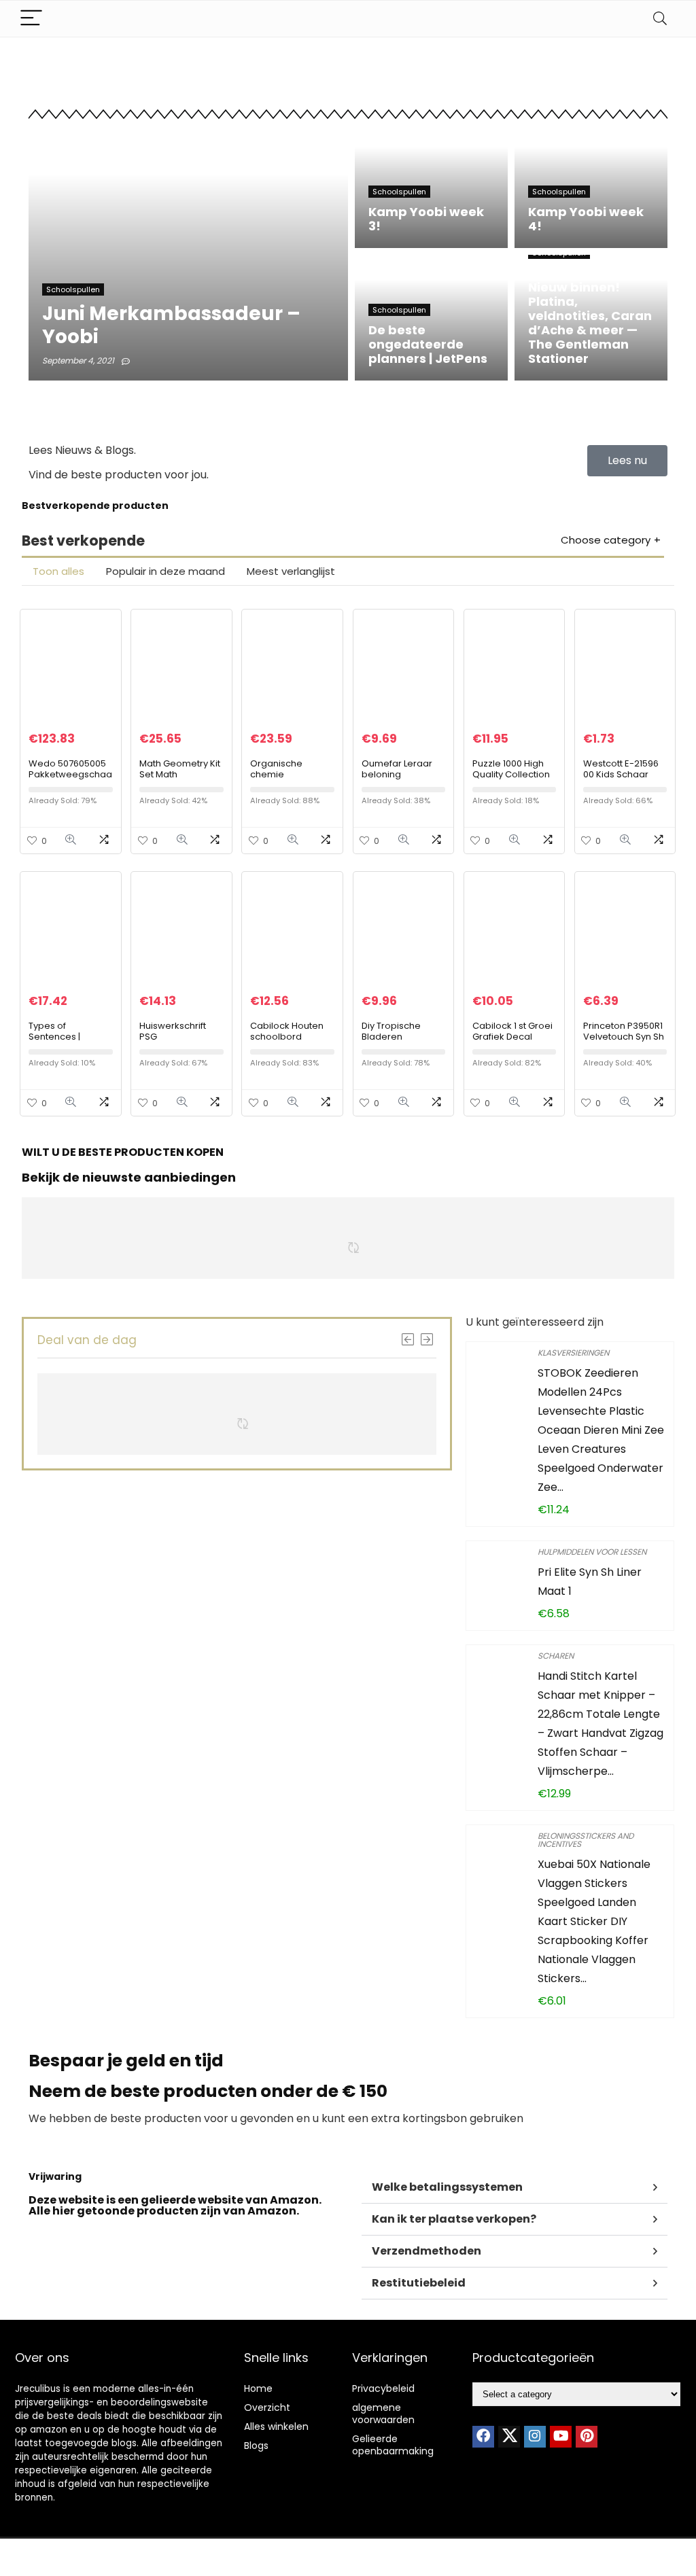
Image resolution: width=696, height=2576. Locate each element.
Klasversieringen (573, 1353)
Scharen (556, 1656)
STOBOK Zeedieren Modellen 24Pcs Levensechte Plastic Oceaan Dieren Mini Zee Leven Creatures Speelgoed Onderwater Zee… (601, 1430)
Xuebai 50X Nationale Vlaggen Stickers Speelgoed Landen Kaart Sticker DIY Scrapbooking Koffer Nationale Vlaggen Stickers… (594, 1921)
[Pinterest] (587, 2437)
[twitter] (509, 2437)
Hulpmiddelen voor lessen (592, 1552)
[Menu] (31, 19)
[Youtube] (561, 2437)
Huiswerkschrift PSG (173, 1031)
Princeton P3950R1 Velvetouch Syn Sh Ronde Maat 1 (624, 1037)
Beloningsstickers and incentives (586, 1840)
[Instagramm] (535, 2437)
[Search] (660, 19)
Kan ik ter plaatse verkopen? (454, 2219)
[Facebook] (483, 2437)
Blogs (256, 2446)
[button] (515, 2188)
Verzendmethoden (427, 2251)
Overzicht (267, 2407)
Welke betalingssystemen (447, 2187)
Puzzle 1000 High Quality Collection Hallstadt (511, 774)
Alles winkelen (276, 2427)
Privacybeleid (383, 2388)
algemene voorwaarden (383, 2414)
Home (258, 2388)
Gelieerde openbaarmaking (393, 2445)
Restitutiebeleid (419, 2283)
